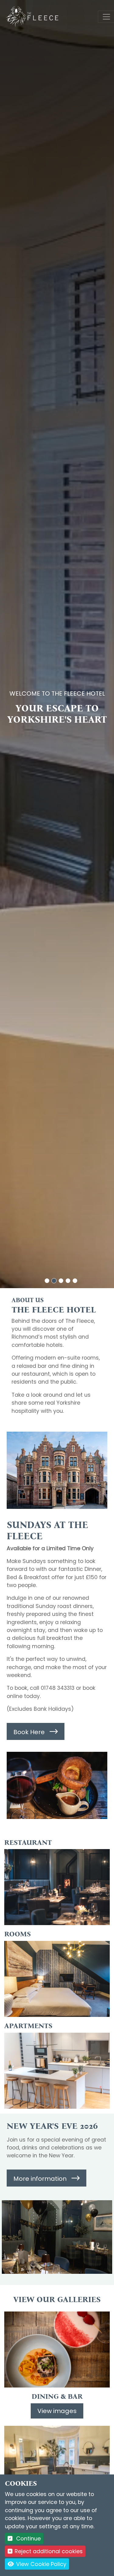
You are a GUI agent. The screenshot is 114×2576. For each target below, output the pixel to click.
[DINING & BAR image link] (57, 2349)
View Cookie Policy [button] (40, 2564)
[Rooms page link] (57, 1979)
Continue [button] (28, 2538)
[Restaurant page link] (57, 1887)
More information (40, 2179)
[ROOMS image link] (57, 2464)
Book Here (29, 1732)
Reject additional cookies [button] (49, 2551)
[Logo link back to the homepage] (33, 16)
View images (57, 2411)
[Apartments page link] (57, 2071)
